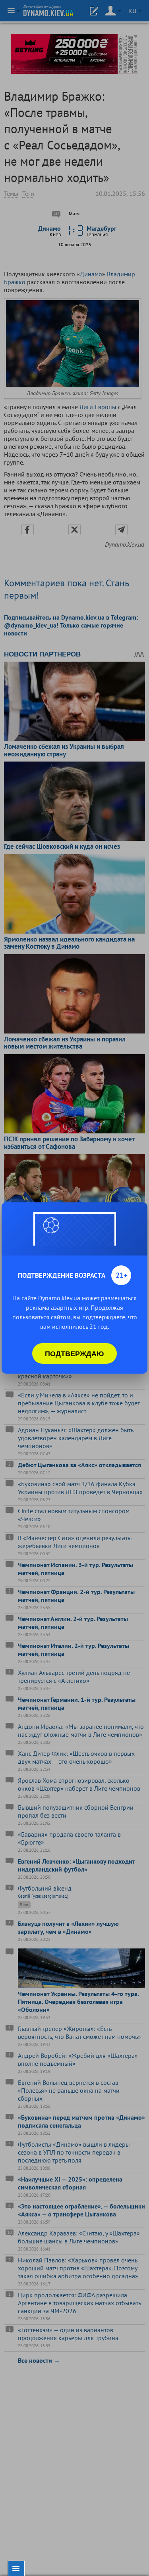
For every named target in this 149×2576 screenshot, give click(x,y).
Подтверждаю (74, 1353)
